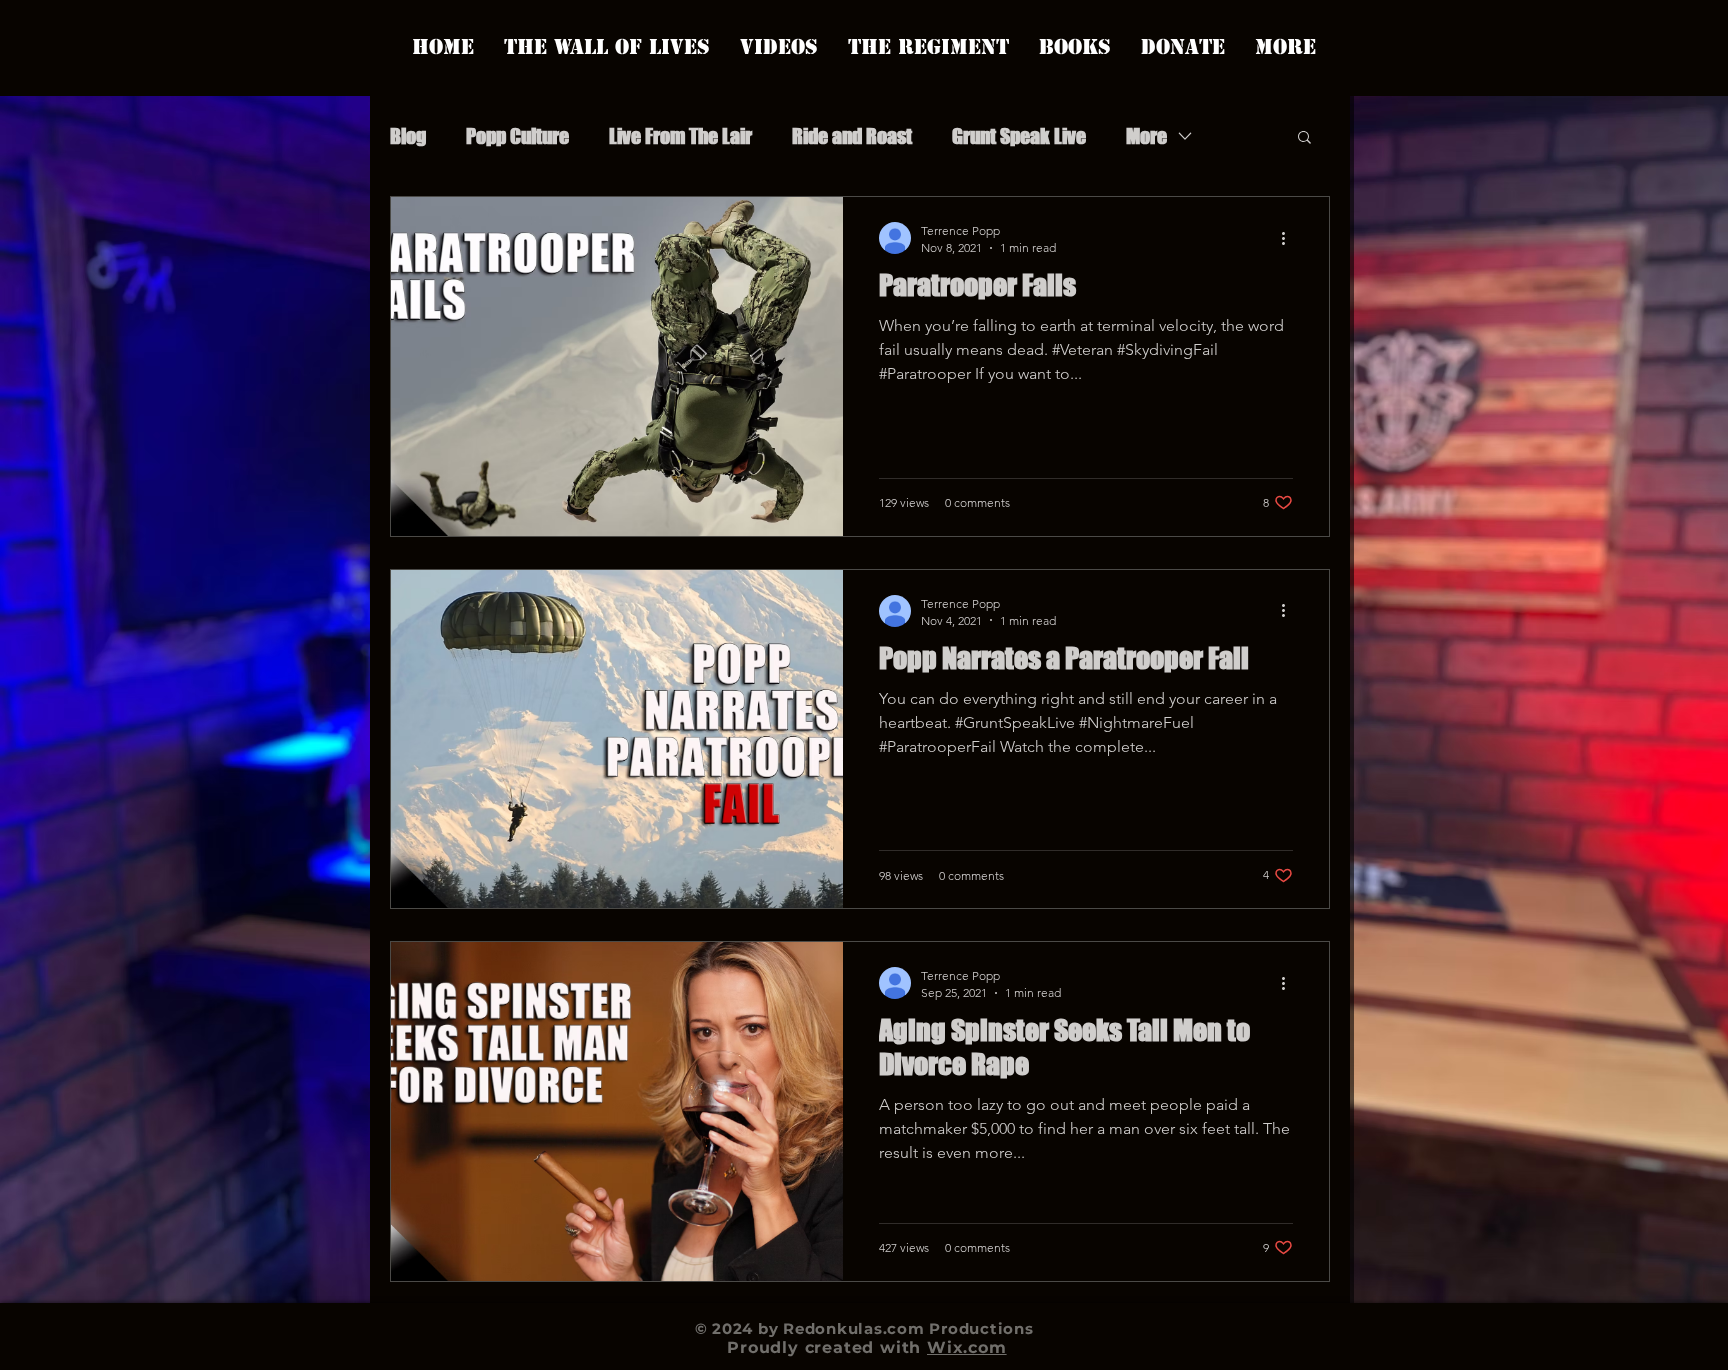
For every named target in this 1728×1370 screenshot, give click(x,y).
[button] (1304, 138)
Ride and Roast (852, 136)
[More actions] (1290, 238)
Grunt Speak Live (1019, 136)
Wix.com (967, 1347)
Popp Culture (517, 136)
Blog (408, 136)
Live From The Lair (680, 136)
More (1146, 136)
